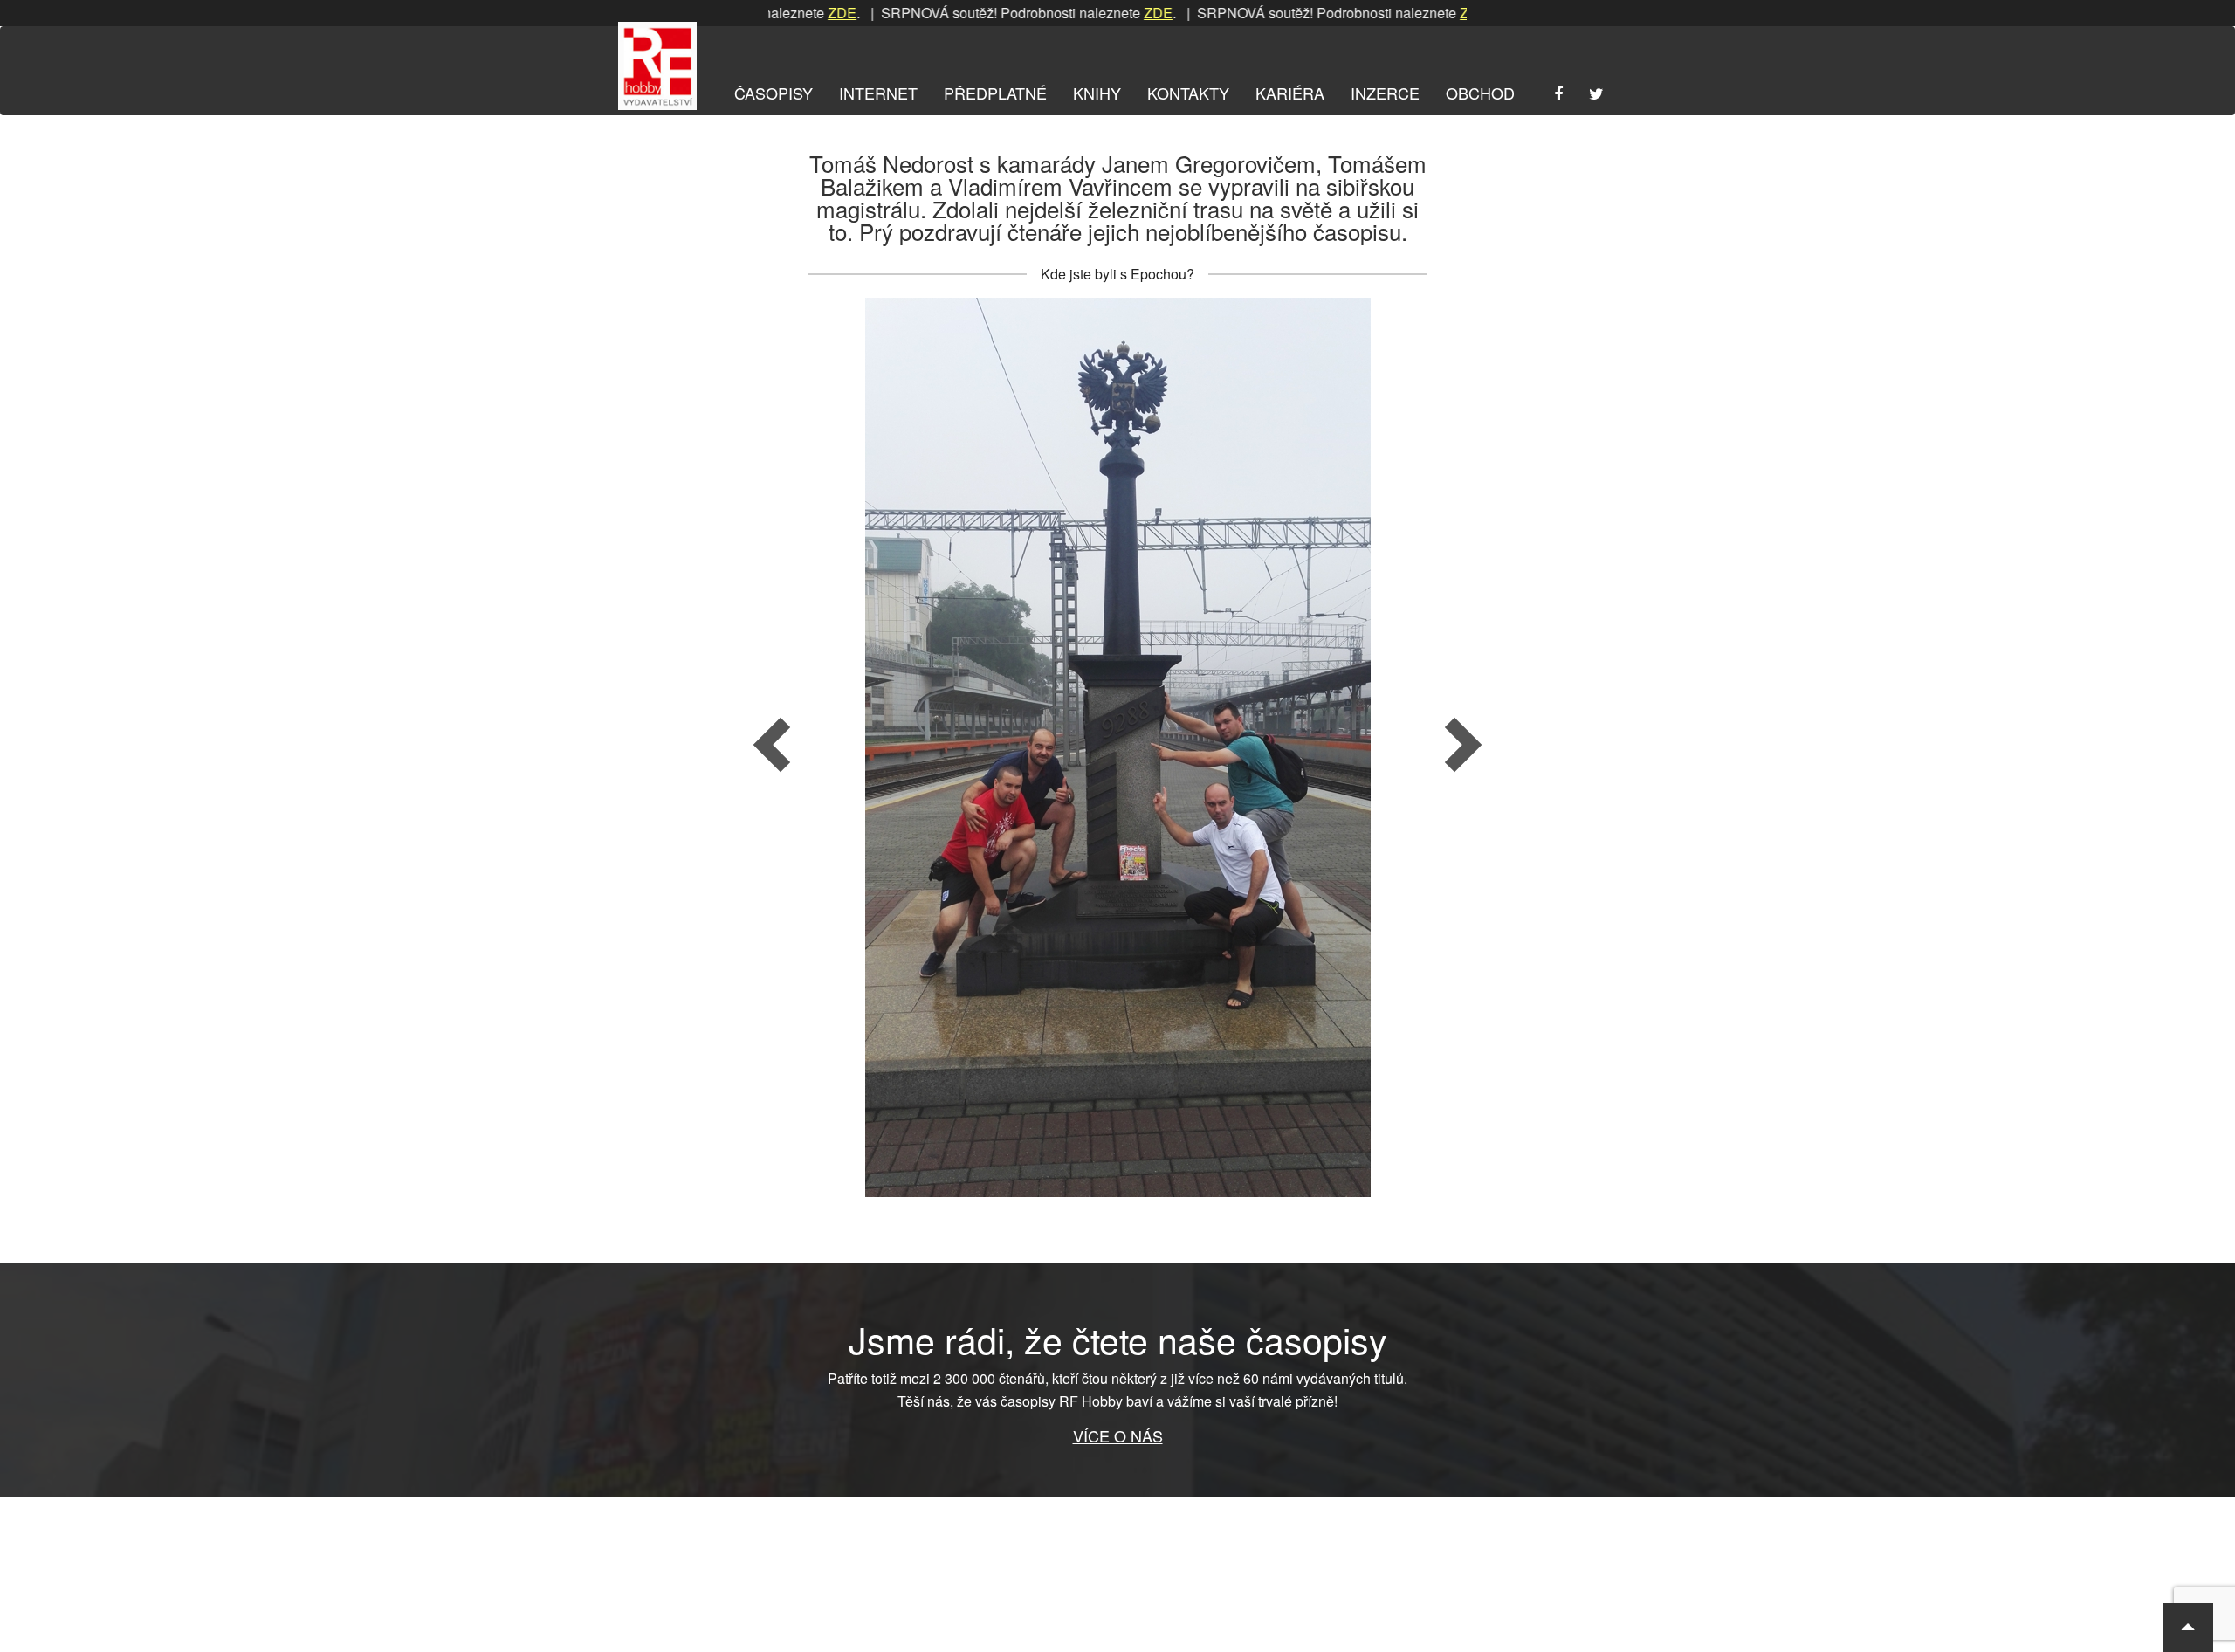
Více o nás (1118, 1435)
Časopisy (774, 93)
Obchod (1480, 93)
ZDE (784, 13)
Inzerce (1385, 93)
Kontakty (1188, 93)
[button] (2188, 1628)
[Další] (1334, 747)
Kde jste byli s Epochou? (1117, 274)
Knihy (1097, 93)
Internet (878, 93)
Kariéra (1290, 93)
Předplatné (995, 93)
